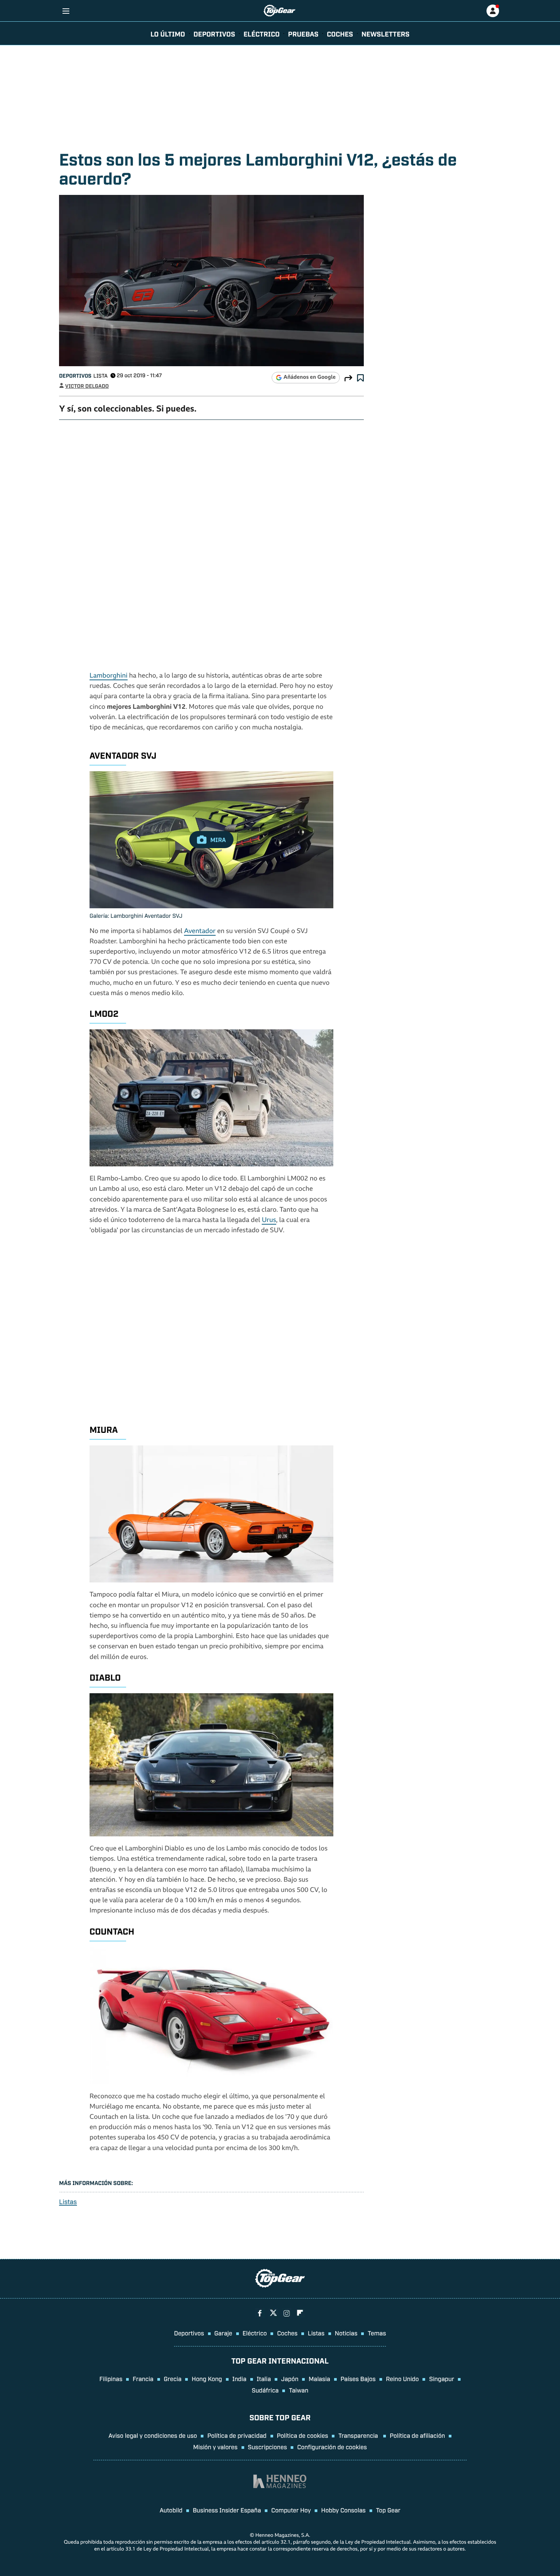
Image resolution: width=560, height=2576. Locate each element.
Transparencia (359, 2435)
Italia (264, 2378)
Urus (269, 1221)
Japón (290, 2378)
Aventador (200, 932)
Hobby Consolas (343, 2510)
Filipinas (111, 2378)
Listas (68, 2202)
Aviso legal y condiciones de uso (153, 2435)
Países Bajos (358, 2378)
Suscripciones (268, 2447)
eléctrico (262, 33)
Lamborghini (109, 676)
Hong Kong (207, 2378)
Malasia (319, 2378)
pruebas (303, 33)
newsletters (386, 33)
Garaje (223, 2333)
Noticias (346, 2333)
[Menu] (66, 11)
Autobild (171, 2510)
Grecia (173, 2378)
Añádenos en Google (310, 378)
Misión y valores (215, 2447)
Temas (377, 2333)
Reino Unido (402, 2378)
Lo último (168, 33)
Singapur (442, 2378)
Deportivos (214, 33)
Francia (143, 2378)
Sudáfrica (265, 2390)
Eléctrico (255, 2333)
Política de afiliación (417, 2435)
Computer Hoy (291, 2510)
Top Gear (388, 2510)
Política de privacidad (237, 2435)
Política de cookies (303, 2435)
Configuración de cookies (332, 2447)
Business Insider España (227, 2510)
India (239, 2378)
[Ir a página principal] (279, 11)
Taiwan (298, 2390)
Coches (340, 33)
